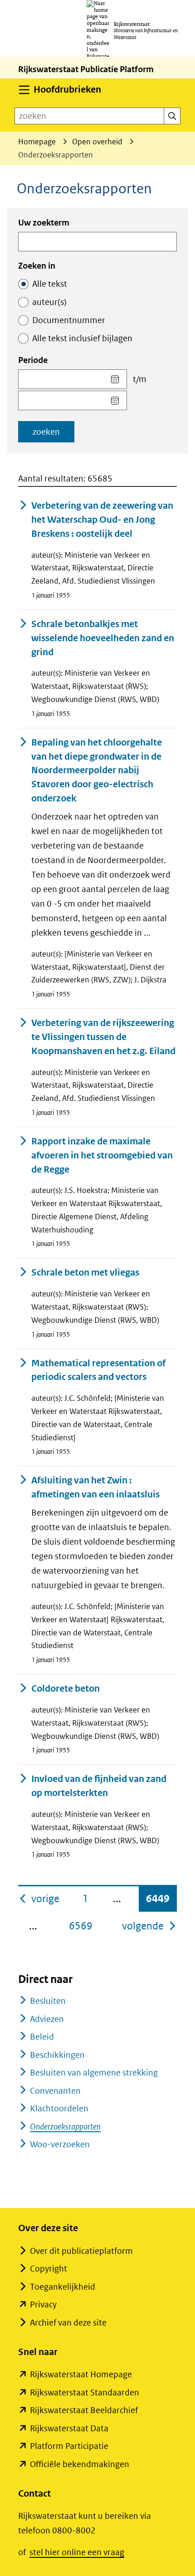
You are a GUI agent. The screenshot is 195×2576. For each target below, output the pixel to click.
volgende (149, 1926)
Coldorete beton (66, 1689)
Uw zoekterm (44, 223)
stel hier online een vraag (77, 2552)
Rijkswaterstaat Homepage (81, 2374)
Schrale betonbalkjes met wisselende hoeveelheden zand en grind (103, 638)
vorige (46, 1898)
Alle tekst (50, 284)
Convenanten (55, 2091)
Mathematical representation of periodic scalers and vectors (98, 1370)
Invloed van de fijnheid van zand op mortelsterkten (99, 1786)
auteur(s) (49, 302)
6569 (81, 1926)
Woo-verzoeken (60, 2144)
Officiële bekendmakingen (80, 2464)
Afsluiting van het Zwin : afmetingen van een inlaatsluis (95, 1487)
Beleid (42, 2037)
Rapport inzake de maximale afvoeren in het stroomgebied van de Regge (102, 1156)
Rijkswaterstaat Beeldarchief (84, 2410)
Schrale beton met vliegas (85, 1273)
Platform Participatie (69, 2446)
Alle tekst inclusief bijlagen (82, 338)
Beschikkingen (57, 2055)
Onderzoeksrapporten (65, 2127)
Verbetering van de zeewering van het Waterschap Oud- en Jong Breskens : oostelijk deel (102, 520)
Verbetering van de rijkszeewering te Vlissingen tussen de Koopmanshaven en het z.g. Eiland (103, 1037)
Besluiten (48, 2001)
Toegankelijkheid (63, 2287)
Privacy (43, 2304)
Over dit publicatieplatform (81, 2251)
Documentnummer (69, 320)
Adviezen (47, 2019)
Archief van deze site (68, 2323)
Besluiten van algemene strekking (94, 2073)
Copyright (49, 2269)
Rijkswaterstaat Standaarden (85, 2392)
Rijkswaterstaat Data (69, 2428)
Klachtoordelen (59, 2108)
